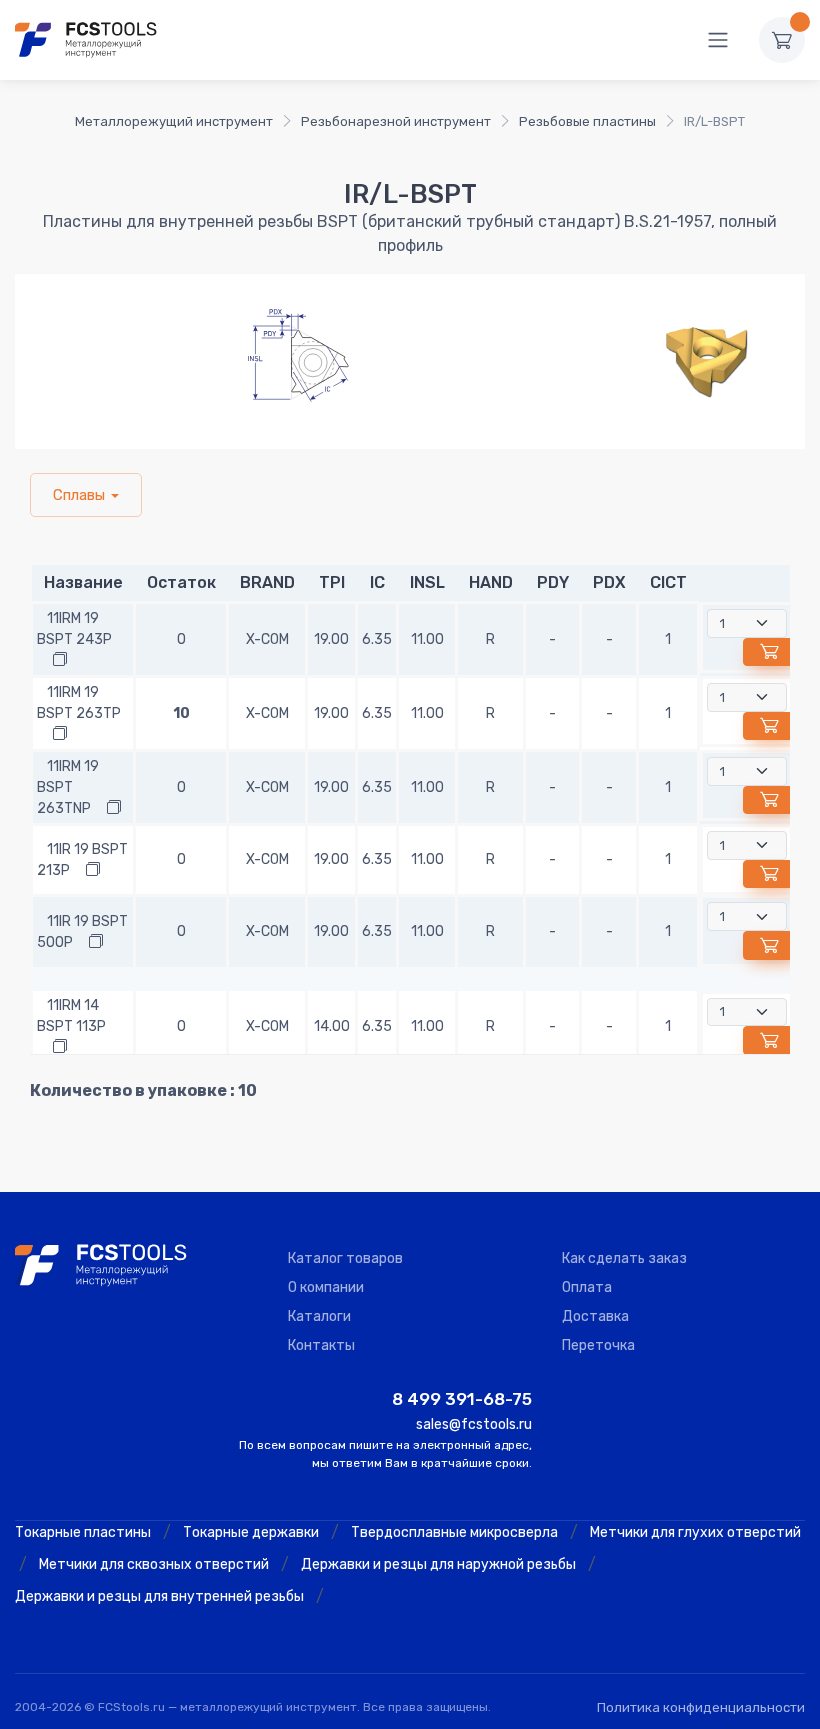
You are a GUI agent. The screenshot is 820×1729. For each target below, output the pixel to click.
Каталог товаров (345, 1258)
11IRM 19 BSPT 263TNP (68, 787)
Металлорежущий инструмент (174, 121)
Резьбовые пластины (587, 121)
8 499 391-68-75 (462, 1399)
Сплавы (79, 495)
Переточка (598, 1345)
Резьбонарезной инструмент (396, 121)
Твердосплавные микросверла (454, 1532)
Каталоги (319, 1316)
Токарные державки (251, 1532)
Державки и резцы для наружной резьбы (438, 1564)
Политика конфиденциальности (701, 1707)
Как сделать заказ (624, 1258)
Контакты (321, 1345)
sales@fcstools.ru (474, 1424)
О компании (326, 1287)
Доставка (595, 1316)
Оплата (587, 1287)
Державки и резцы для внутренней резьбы (159, 1596)
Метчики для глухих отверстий (695, 1532)
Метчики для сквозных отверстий (154, 1564)
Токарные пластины (83, 1532)
